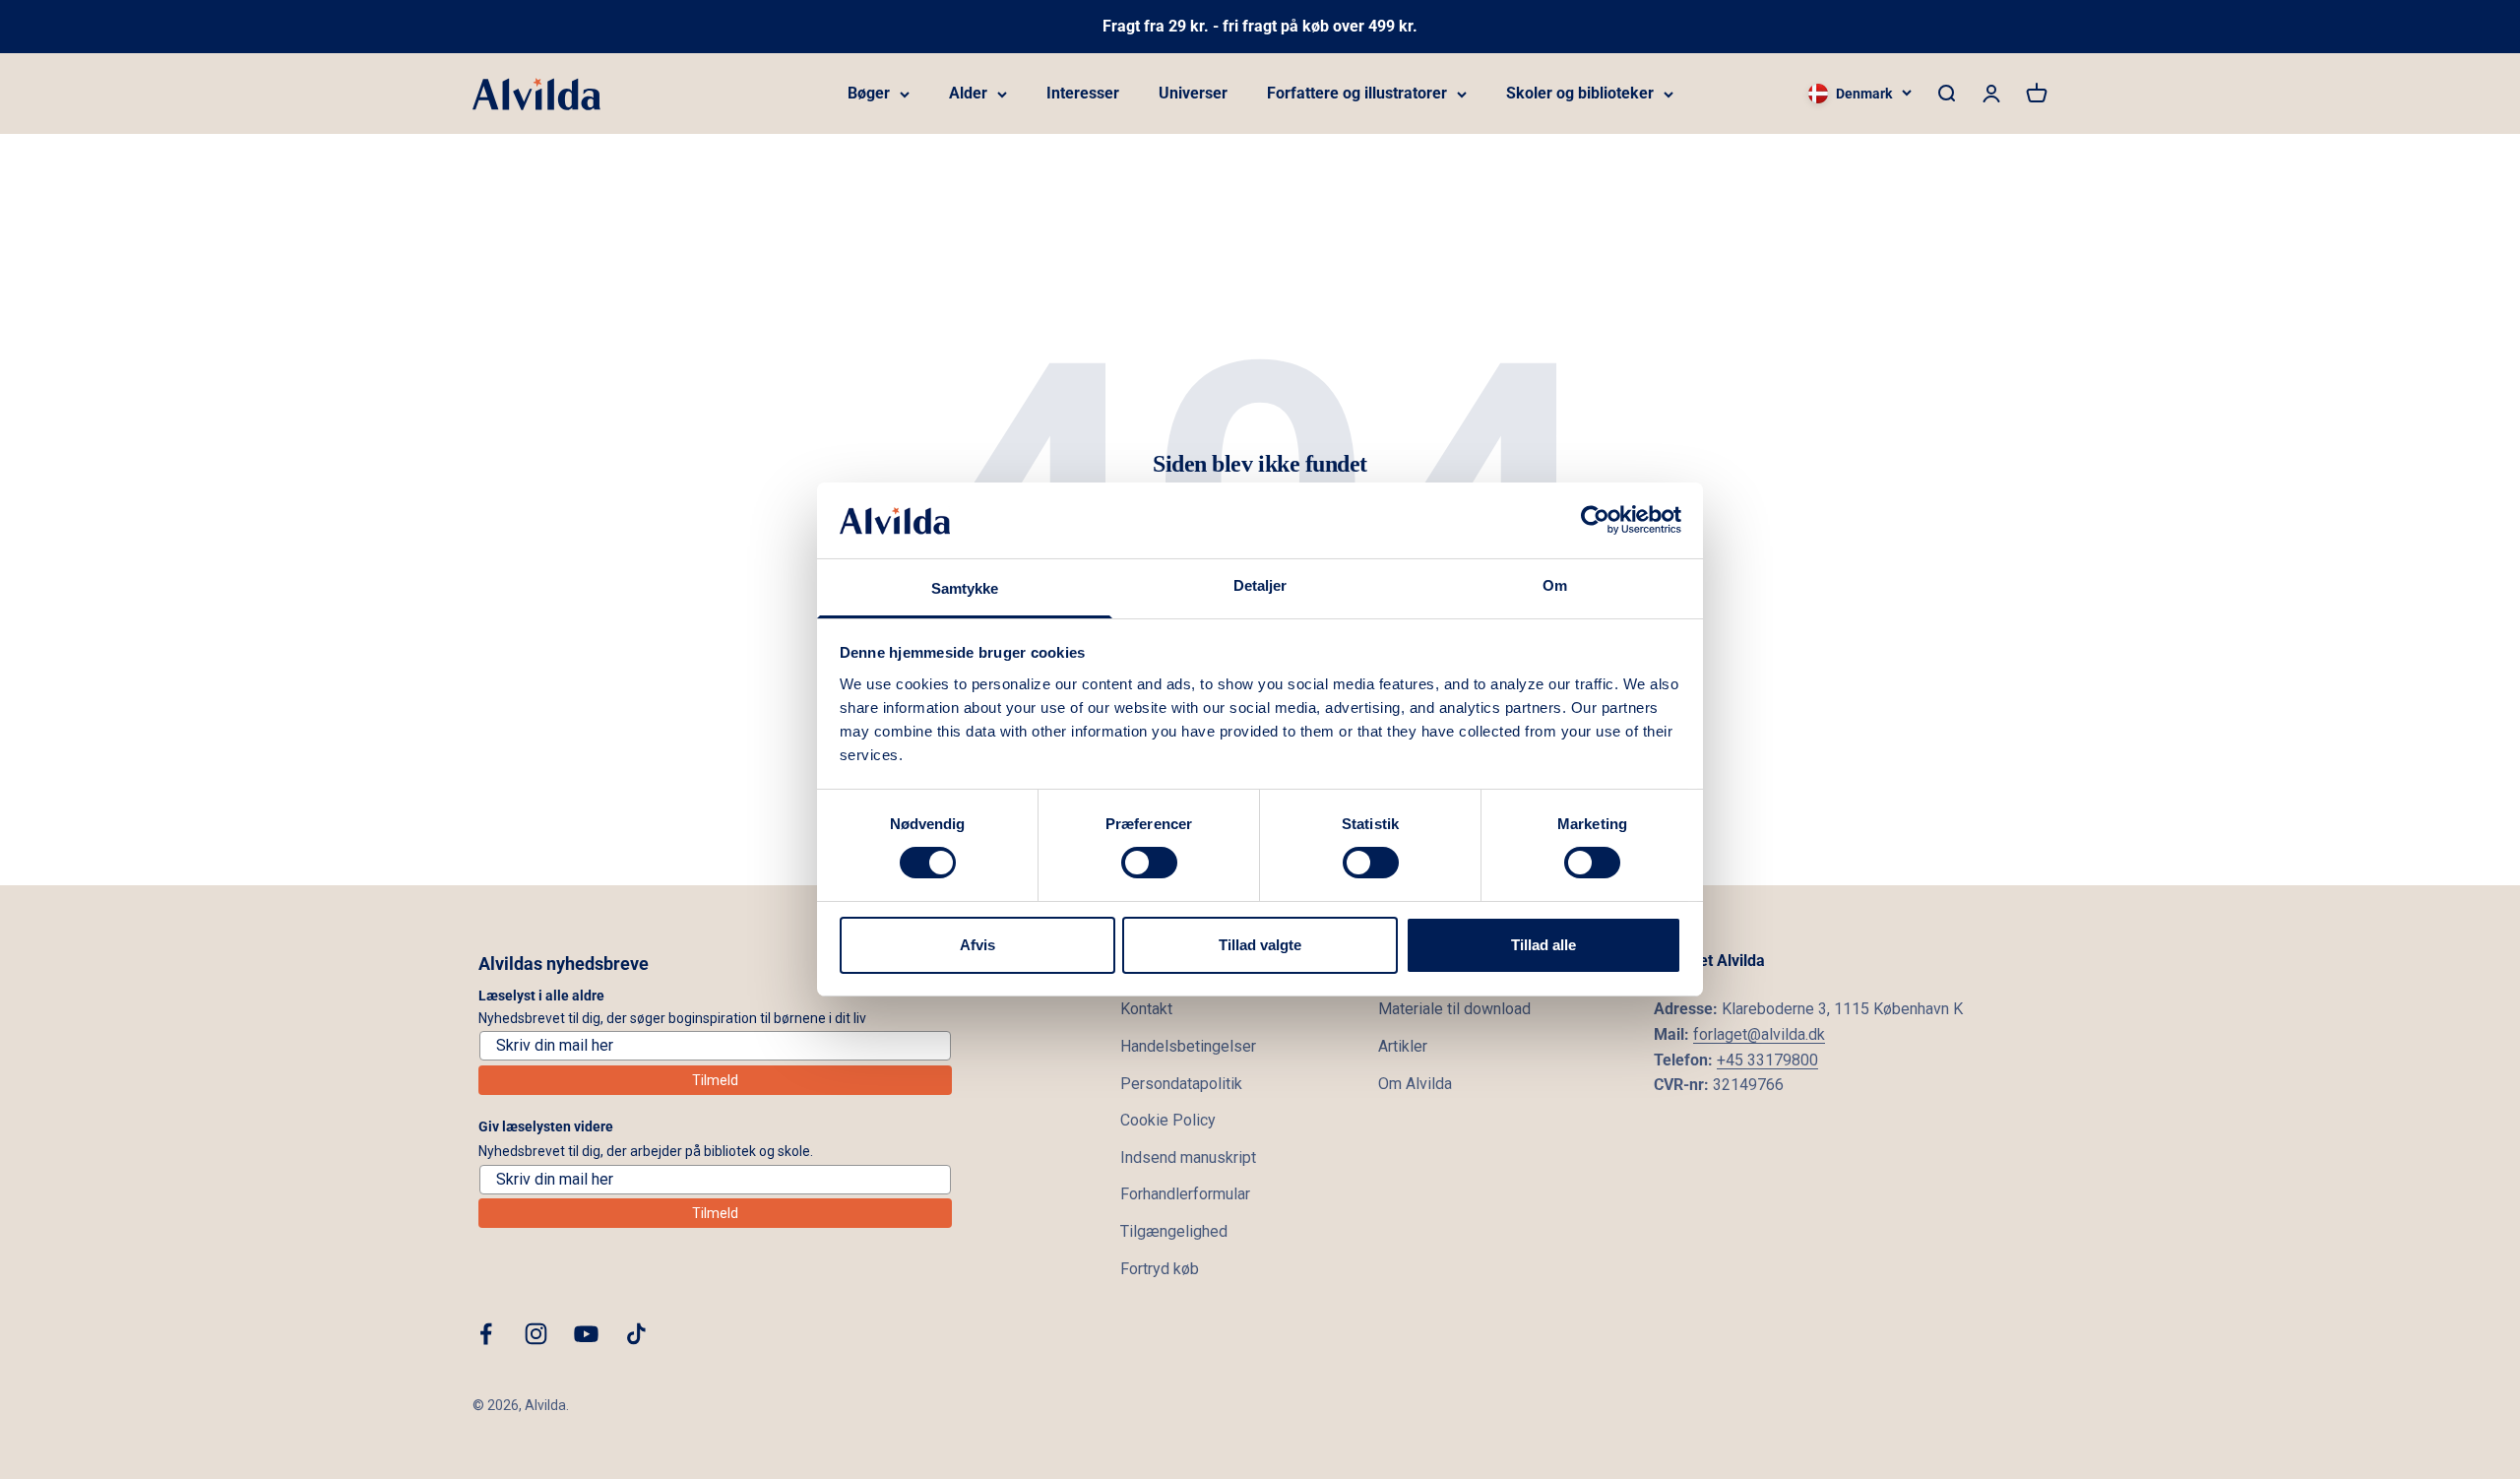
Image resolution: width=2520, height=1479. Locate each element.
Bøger (869, 93)
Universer (1193, 93)
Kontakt (1146, 1009)
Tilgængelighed (1174, 1231)
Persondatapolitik (1181, 1084)
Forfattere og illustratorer (1357, 93)
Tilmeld (715, 1080)
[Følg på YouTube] (586, 1334)
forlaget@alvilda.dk (1759, 1034)
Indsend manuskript (1188, 1157)
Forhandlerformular (1185, 1194)
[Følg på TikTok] (636, 1334)
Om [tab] (1555, 585)
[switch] (1149, 863)
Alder (968, 93)
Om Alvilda (1415, 1084)
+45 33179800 (1767, 1060)
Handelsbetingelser (1188, 1046)
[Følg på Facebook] (486, 1334)
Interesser (1083, 93)
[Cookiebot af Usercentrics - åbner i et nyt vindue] (1595, 520)
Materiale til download (1454, 1009)
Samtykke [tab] (965, 588)
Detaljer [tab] (1260, 585)
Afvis (977, 945)
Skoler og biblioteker (1580, 93)
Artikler (1403, 1046)
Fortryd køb (1160, 1269)
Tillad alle (1543, 945)
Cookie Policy (1168, 1120)
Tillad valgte (1260, 945)
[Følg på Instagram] (536, 1334)
